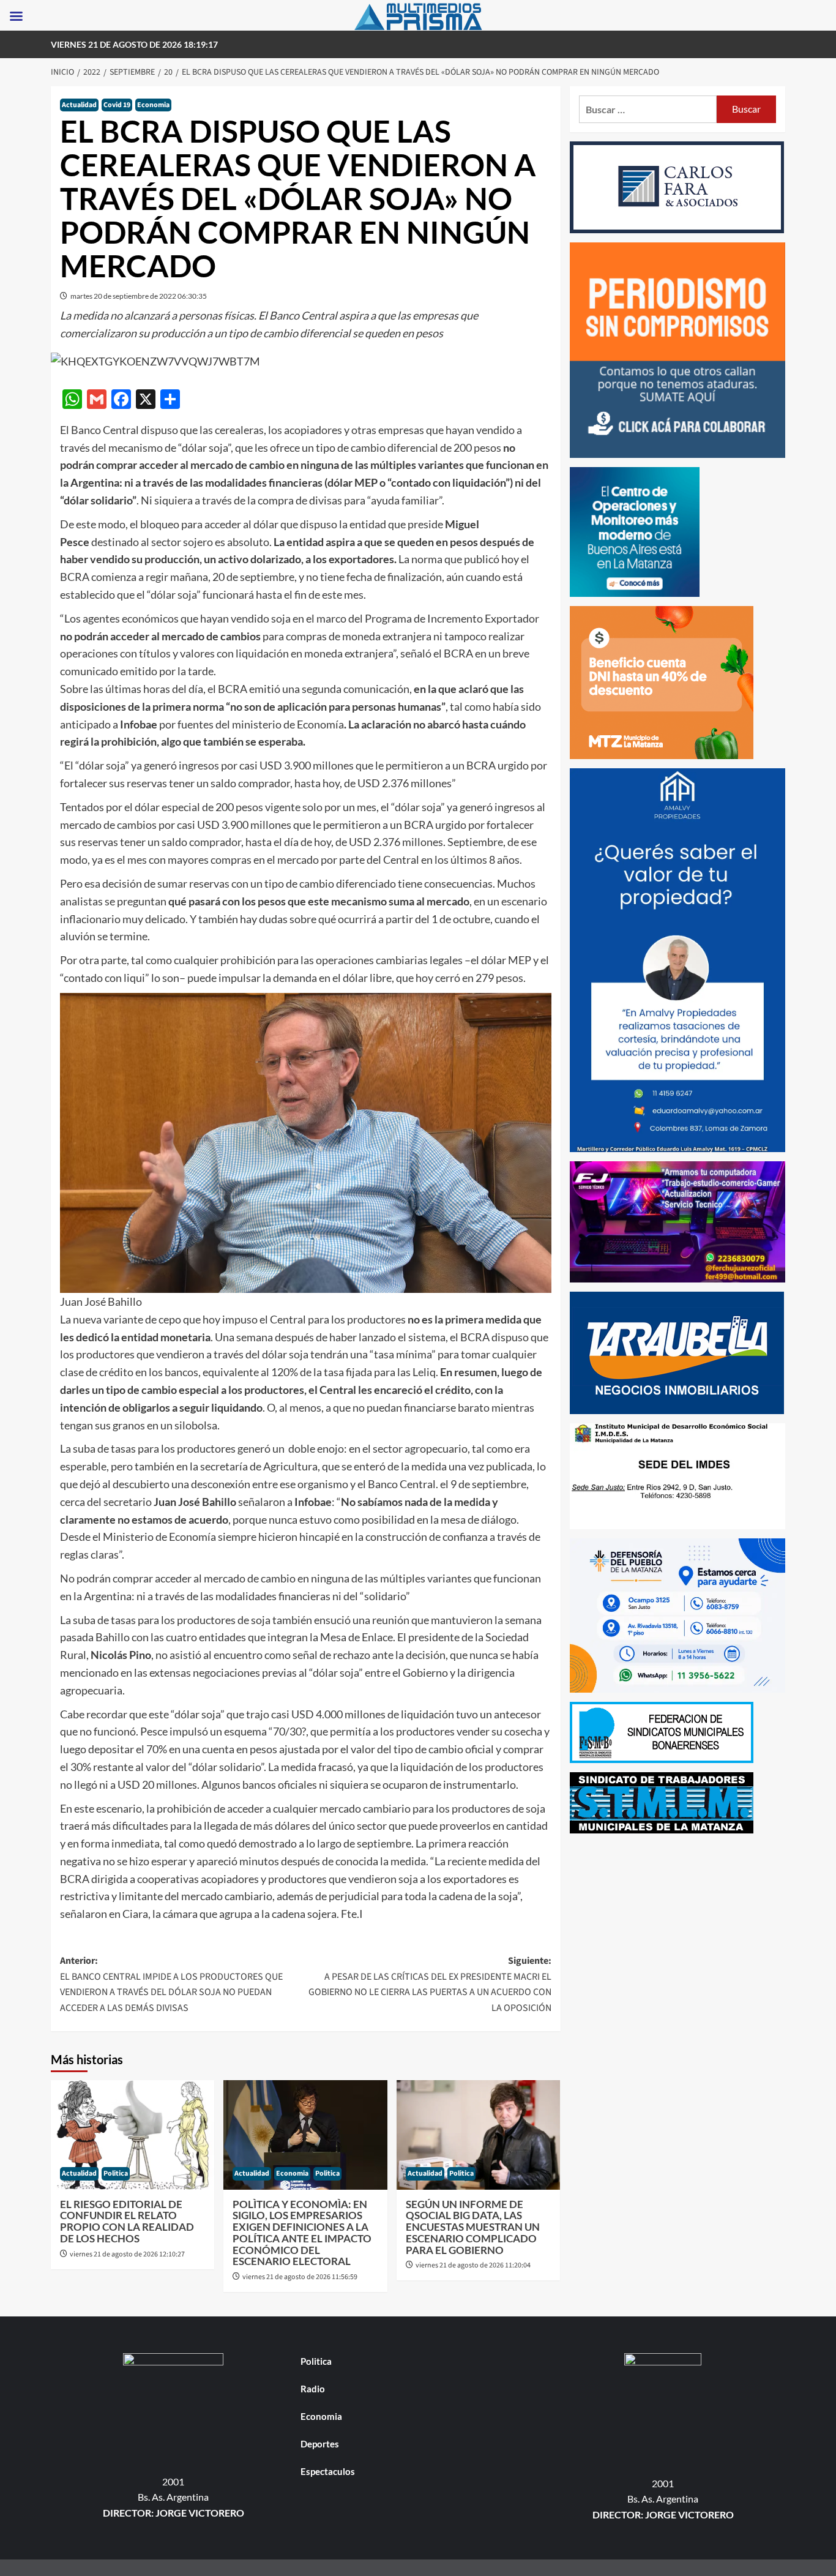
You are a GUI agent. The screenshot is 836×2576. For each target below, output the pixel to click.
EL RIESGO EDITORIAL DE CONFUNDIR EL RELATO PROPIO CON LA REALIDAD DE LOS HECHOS (127, 2221)
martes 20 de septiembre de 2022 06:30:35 (139, 296)
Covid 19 (117, 105)
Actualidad (79, 105)
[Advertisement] (678, 1928)
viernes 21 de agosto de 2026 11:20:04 (473, 2265)
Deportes (320, 2444)
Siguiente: (430, 1984)
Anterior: (171, 1984)
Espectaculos (328, 2471)
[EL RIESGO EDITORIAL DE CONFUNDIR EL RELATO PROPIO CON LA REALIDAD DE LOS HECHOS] (132, 2135)
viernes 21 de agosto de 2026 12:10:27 (127, 2254)
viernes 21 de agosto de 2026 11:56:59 (300, 2277)
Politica (116, 2173)
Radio (313, 2389)
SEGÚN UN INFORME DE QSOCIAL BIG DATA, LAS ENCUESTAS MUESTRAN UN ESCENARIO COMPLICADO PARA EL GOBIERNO (473, 2227)
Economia (153, 105)
